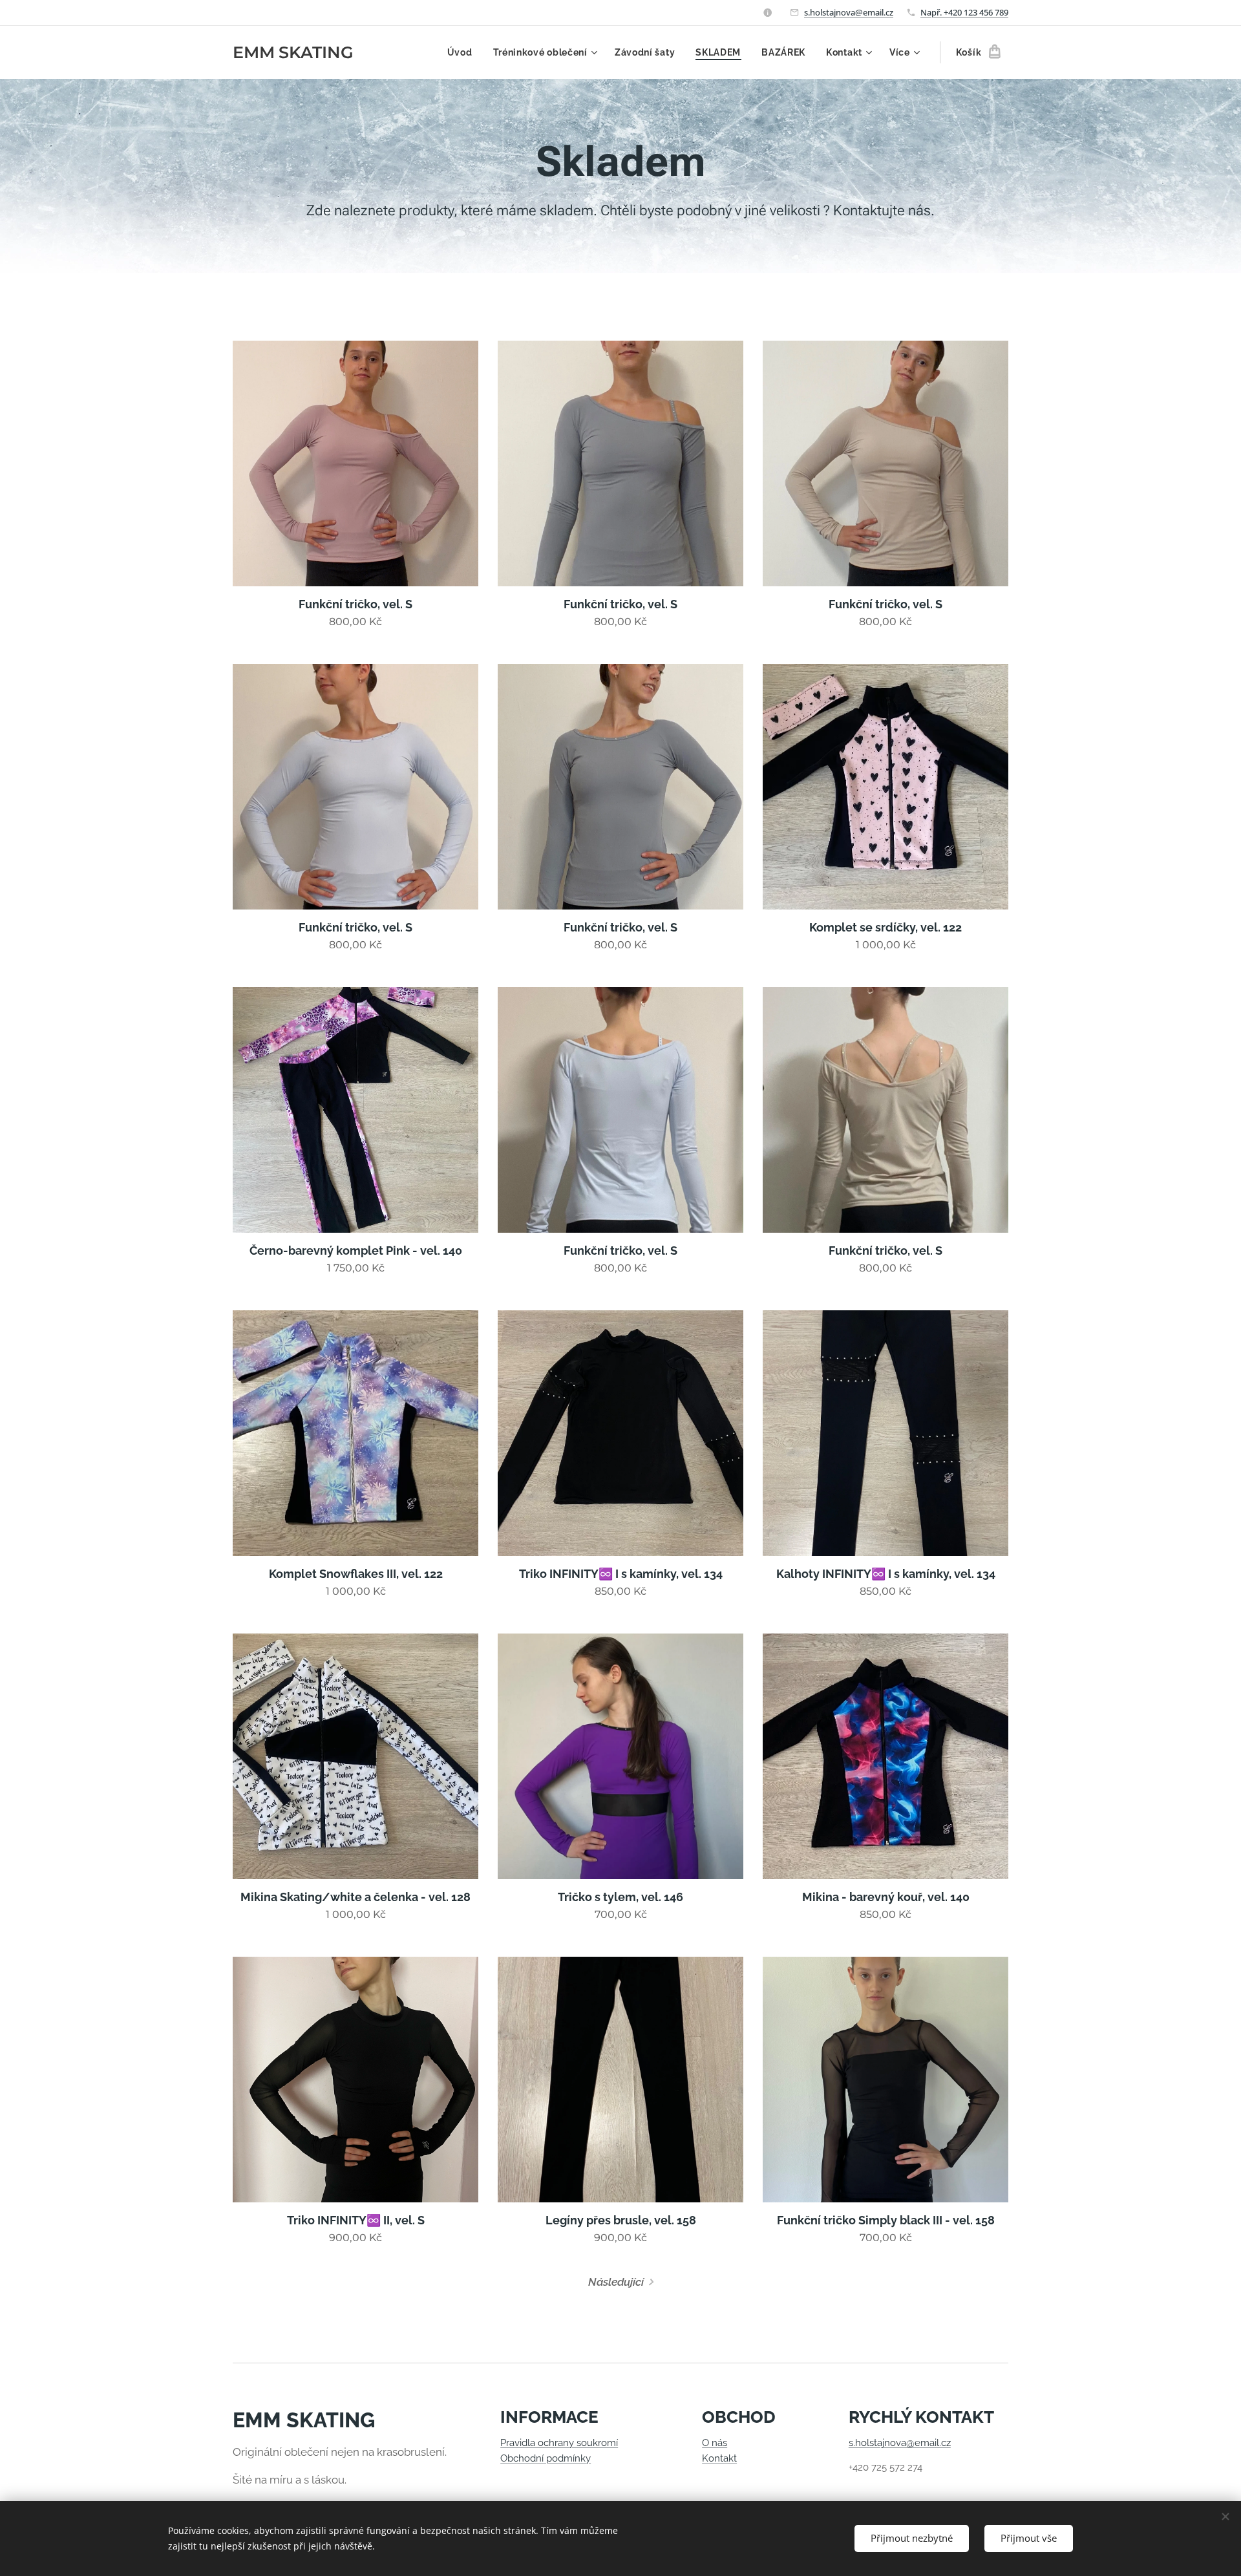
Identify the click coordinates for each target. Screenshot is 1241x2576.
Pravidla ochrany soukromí (559, 2443)
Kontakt (719, 2458)
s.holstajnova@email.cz (849, 12)
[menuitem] (463, 52)
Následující (616, 2282)
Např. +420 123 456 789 (964, 12)
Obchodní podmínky (546, 2458)
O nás (715, 2443)
